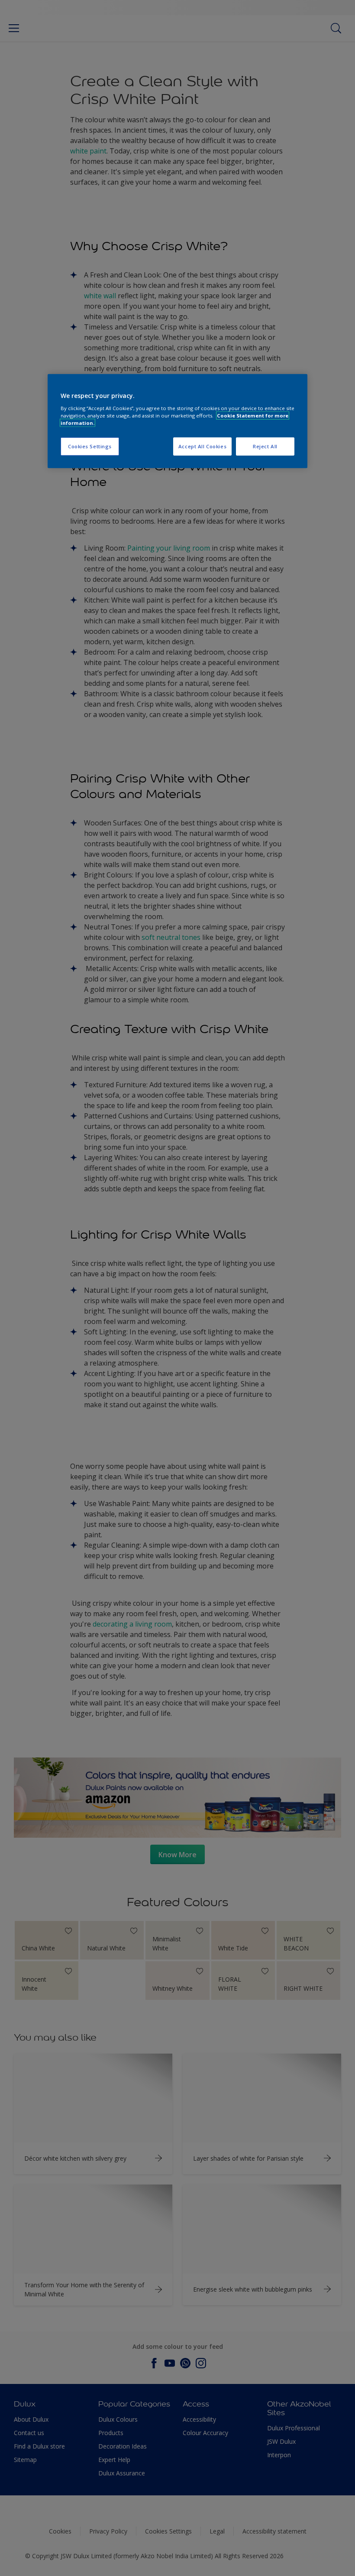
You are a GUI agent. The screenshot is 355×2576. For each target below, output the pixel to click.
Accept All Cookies (202, 446)
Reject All (265, 446)
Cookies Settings (90, 446)
